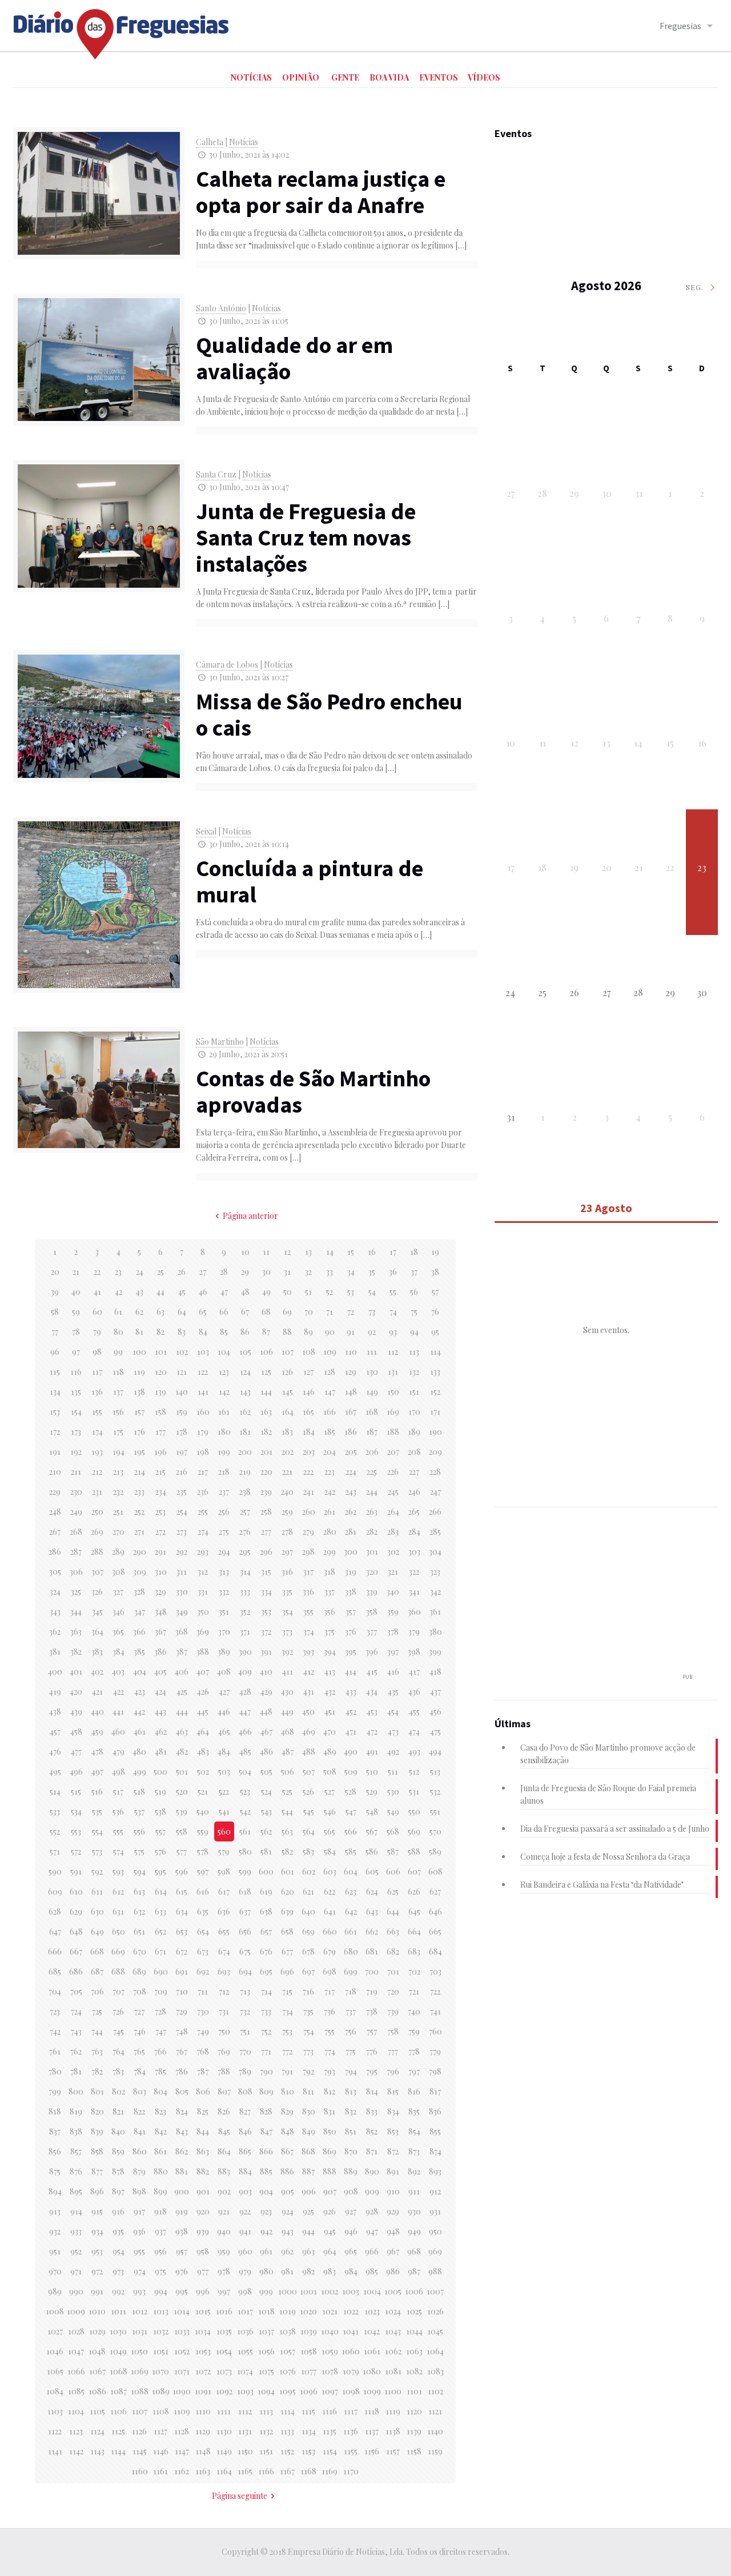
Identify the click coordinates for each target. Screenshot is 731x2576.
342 (435, 1592)
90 (330, 1332)
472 (372, 1732)
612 (118, 1891)
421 (97, 1692)
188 (393, 1432)
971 (76, 2271)
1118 (372, 2411)
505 (266, 1771)
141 (203, 1392)
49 (266, 1292)
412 (309, 1672)
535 (97, 1811)
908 (351, 2191)
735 (308, 2011)
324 (55, 1592)
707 (119, 1991)
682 (393, 1951)
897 (118, 2191)
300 (351, 1552)
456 (435, 1712)
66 (224, 1312)
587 (393, 1851)
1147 (182, 2451)
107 (288, 1352)
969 (435, 2251)
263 (372, 1512)
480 (139, 1752)
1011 (119, 2311)
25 (160, 1272)
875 (55, 2171)
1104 (76, 2411)
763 (97, 2051)
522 (224, 1791)
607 (414, 1871)
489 (330, 1752)
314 (245, 1572)
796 (393, 2071)
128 (330, 1372)
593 (118, 1871)
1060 (351, 2351)
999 (266, 2291)
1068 (119, 2371)
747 (161, 2031)
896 (97, 2191)
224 (351, 1472)
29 (245, 1272)
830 (309, 2111)
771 (266, 2051)
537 (139, 1811)
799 (55, 2091)
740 (414, 2011)
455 (414, 1712)
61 (118, 1312)
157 (139, 1412)
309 (140, 1572)
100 (139, 1352)
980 (266, 2271)
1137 (372, 2431)
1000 (288, 2291)
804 (160, 2091)
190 (435, 1432)
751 (245, 2031)
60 (97, 1312)
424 (160, 1692)
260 (309, 1512)
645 (414, 1911)
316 (287, 1572)
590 (55, 1871)
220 (266, 1472)
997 (224, 2291)
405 (160, 1672)
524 (266, 1791)
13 (308, 1252)
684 (435, 1951)
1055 (245, 2351)
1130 (224, 2431)
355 (308, 1612)
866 (266, 2151)
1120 (414, 2411)
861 (160, 2151)
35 (372, 1272)
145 (288, 1392)
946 (351, 2231)
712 (224, 1991)
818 (55, 2111)
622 (330, 1891)
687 (97, 1971)
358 (372, 1612)
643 (372, 1911)
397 (393, 1652)
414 (351, 1672)
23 (118, 1272)
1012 (140, 2311)
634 (182, 1911)
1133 (287, 2431)
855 (435, 2131)
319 (351, 1572)
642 (351, 1911)
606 (393, 1871)
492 (393, 1752)
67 (245, 1312)
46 (203, 1292)
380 (435, 1632)
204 (330, 1452)
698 (330, 1971)
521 (203, 1791)
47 (224, 1292)
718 (351, 1991)
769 (224, 2051)
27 (203, 1272)
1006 (414, 2291)
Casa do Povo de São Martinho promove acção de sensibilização (608, 1754)
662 (372, 1931)
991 (97, 2291)
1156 (372, 2451)
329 (160, 1592)
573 (97, 1851)
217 (203, 1472)
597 (203, 1871)
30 (266, 1272)
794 (351, 2071)
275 (224, 1532)
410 (266, 1672)
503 (224, 1771)
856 (55, 2151)
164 (288, 1412)
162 (245, 1412)
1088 (140, 2391)
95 (435, 1332)
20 (55, 1272)
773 (308, 2051)
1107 (140, 2411)
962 (287, 2251)
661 (351, 1931)
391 (266, 1652)
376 (351, 1632)
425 (182, 1692)
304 (435, 1552)
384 (119, 1652)
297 (287, 1552)
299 (330, 1552)
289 (118, 1552)
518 (139, 1791)
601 (288, 1871)
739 (393, 2011)
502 (203, 1771)
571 (55, 1851)
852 (372, 2131)
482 (182, 1752)
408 (224, 1672)
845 (224, 2131)
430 (287, 1692)
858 (97, 2151)
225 (372, 1472)
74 (393, 1312)
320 (372, 1572)
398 (414, 1652)
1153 (308, 2451)
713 (245, 1991)
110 (351, 1352)
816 (414, 2091)
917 (139, 2211)
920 (203, 2211)
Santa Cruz (216, 474)
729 (182, 2011)
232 (118, 1492)
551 (435, 1811)
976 (182, 2271)
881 (182, 2171)
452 (351, 1712)
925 (308, 2211)
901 (203, 2191)
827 (245, 2111)
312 (203, 1572)
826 (224, 2111)
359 (393, 1612)
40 (76, 1292)
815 (393, 2091)
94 (414, 1332)
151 (414, 1392)
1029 (97, 2331)
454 (393, 1712)
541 (224, 1811)
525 (287, 1791)
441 (118, 1712)
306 (76, 1572)
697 (308, 1971)
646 (435, 1911)
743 (76, 2031)
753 (287, 2031)
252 (139, 1512)
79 (97, 1332)
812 (330, 2091)
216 (182, 1472)
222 (308, 1472)
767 (182, 2051)
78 (76, 1332)
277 (266, 1532)
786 (182, 2071)
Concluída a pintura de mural (310, 881)
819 (76, 2111)
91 (351, 1332)
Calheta (210, 142)
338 (351, 1592)
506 (288, 1771)
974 (140, 2271)
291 (160, 1552)
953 (97, 2251)
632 (139, 1911)
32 (308, 1272)
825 (203, 2111)
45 (182, 1292)
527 (330, 1791)
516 (97, 1791)
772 (287, 2051)
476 (55, 1752)
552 (55, 1831)
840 (118, 2131)
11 (266, 1252)
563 (287, 1831)
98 (97, 1352)
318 (330, 1572)
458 (76, 1732)
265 (414, 1512)
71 (330, 1312)
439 (76, 1712)
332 (224, 1592)
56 (414, 1292)
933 (76, 2231)
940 (224, 2231)
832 (351, 2111)
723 (55, 2011)
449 (287, 1712)
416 (393, 1672)
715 (287, 1991)
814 (372, 2091)
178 (182, 1432)
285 (435, 1532)
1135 (330, 2431)
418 (435, 1672)
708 (140, 1991)
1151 (266, 2451)
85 (224, 1332)
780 (55, 2071)
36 (393, 1272)
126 (287, 1372)
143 (245, 1392)
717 (330, 1991)
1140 (435, 2431)
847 (266, 2131)
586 (372, 1851)
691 (182, 1971)
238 (245, 1492)
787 (203, 2071)
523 (245, 1791)
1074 (245, 2371)
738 (372, 2011)
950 (435, 2231)
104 (224, 1352)
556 (139, 1831)
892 (414, 2171)
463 (182, 1732)
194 (119, 1452)
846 (245, 2131)
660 (330, 1931)
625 (393, 1891)
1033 (182, 2331)
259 (287, 1512)
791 (287, 2071)
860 (140, 2151)
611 (97, 1891)
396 (372, 1652)
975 (160, 2271)
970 (55, 2271)
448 (266, 1712)
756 (351, 2031)
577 (182, 1851)
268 (76, 1532)
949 (414, 2231)
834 (393, 2111)
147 (330, 1392)
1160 (140, 2471)
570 (435, 1831)
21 (76, 1272)
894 (55, 2191)
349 (182, 1612)
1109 (182, 2411)
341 (414, 1592)
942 (266, 2231)
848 (288, 2131)
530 (393, 1791)
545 (309, 1811)
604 (351, 1871)
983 (330, 2271)
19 (435, 1252)
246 (414, 1492)
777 (393, 2051)
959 (224, 2251)
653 (182, 1931)
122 (203, 1372)
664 (414, 1931)
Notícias (244, 142)
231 (97, 1492)
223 (330, 1472)
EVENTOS (439, 77)
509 (351, 1771)
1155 (351, 2451)
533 (55, 1811)
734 (288, 2011)
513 (435, 1771)
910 (393, 2191)
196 (160, 1452)
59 (76, 1312)
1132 (266, 2431)
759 (414, 2031)
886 (287, 2171)
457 (55, 1732)
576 (160, 1851)
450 (308, 1712)
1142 (76, 2451)
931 (435, 2211)
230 (76, 1492)
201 (266, 1452)
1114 (288, 2411)
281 (351, 1532)
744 (97, 2031)
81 (139, 1332)
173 (76, 1432)
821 (118, 2111)
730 (203, 2011)
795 (372, 2071)
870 (351, 2151)
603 (330, 1871)
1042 (372, 2331)
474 (414, 1732)
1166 (266, 2471)
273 (182, 1532)
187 (372, 1432)
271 (139, 1532)
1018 (266, 2311)
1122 (55, 2431)
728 (160, 2011)
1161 (160, 2471)
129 (351, 1372)
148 (351, 1392)
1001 (308, 2291)
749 (203, 2031)
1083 (435, 2371)
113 (414, 1352)
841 (140, 2131)
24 (140, 1272)
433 (351, 1692)
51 (308, 1292)
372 (266, 1632)
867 (287, 2151)
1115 (308, 2411)
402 (97, 1672)
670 (140, 1951)
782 (97, 2071)
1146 (161, 2451)
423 (140, 1692)
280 (330, 1532)
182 (266, 1432)
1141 (55, 2451)
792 (308, 2071)
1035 (224, 2331)
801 (97, 2091)
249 (76, 1512)
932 (55, 2231)
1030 (118, 2331)
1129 (203, 2431)
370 (224, 1632)
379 (414, 1632)
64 (182, 1312)
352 (245, 1612)
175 (118, 1432)
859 (118, 2151)
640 (308, 1911)
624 (372, 1891)
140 (182, 1392)
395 (351, 1652)
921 (224, 2211)
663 (393, 1931)
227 (414, 1472)
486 (266, 1752)
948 (393, 2231)
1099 (372, 2391)
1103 (55, 2411)
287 (76, 1552)
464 (203, 1732)
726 (118, 2011)
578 (203, 1851)
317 (308, 1572)
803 (140, 2091)
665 (435, 1931)
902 (224, 2191)
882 (203, 2171)
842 (161, 2131)
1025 (414, 2311)
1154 (330, 2451)
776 (372, 2051)
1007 (435, 2291)
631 (118, 1911)
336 (308, 1592)
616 (203, 1891)
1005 (393, 2291)
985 (372, 2271)
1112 (245, 2411)
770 (245, 2051)
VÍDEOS (484, 77)
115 (55, 1372)
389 (224, 1652)
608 (435, 1871)
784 (140, 2071)
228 (435, 1472)
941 (245, 2231)
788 (224, 2071)
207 (393, 1452)
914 (76, 2211)
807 (224, 2091)
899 (160, 2191)
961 (266, 2251)
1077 (309, 2371)
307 (97, 1572)
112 (393, 1352)
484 (224, 1752)
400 (55, 1672)
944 (308, 2231)
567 (372, 1831)
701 (393, 1971)
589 (435, 1851)
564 (309, 1831)
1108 (161, 2411)
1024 (393, 2311)
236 (203, 1492)
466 (245, 1732)
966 (372, 2251)
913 (55, 2211)
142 (224, 1392)
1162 (182, 2471)
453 (372, 1712)
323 (435, 1572)
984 (351, 2271)
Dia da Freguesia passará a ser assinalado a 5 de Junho (615, 1829)
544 (287, 1811)
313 (224, 1572)
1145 (140, 2451)
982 (308, 2271)
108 (309, 1352)
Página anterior (250, 1216)
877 (97, 2171)
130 (372, 1372)
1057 (288, 2351)
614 (161, 1891)
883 (224, 2171)
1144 (118, 2451)
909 (372, 2191)
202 (288, 1452)
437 (435, 1692)
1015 (203, 2311)
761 (55, 2051)
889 (351, 2171)
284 (414, 1532)
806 (203, 2091)
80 (119, 1332)
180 (224, 1432)
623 (351, 1891)
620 (288, 1891)
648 (76, 1931)
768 (203, 2051)
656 (245, 1931)
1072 (203, 2371)
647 (55, 1931)
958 (203, 2251)
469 (309, 1732)
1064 (435, 2351)
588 (414, 1851)
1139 (414, 2431)
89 (308, 1332)
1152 (287, 2451)
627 (435, 1891)
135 (76, 1392)
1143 (97, 2451)
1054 (224, 2351)
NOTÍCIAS (251, 77)
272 (160, 1532)
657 (266, 1931)
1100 (393, 2391)
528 (351, 1791)
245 (393, 1492)
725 (97, 2011)
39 (55, 1292)
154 (76, 1412)
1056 (266, 2351)
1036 (245, 2331)
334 (266, 1592)
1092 (224, 2391)
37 (414, 1272)
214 (140, 1472)
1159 (435, 2451)
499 (140, 1771)
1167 (287, 2471)
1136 (351, 2431)
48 (245, 1292)
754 (309, 2031)
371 (245, 1632)
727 (139, 2011)
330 (182, 1592)
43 (140, 1292)
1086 (97, 2391)
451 (330, 1712)
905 (288, 2191)
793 (330, 2071)
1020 (308, 2311)
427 (224, 1692)
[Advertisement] (607, 1596)
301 (372, 1552)
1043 (393, 2331)
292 (182, 1552)
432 (330, 1692)
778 (414, 2051)
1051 (161, 2351)
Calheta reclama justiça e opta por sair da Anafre (321, 192)
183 (287, 1432)
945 (330, 2231)
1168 (308, 2471)
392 (287, 1652)
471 (351, 1732)
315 (266, 1572)
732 (245, 2011)
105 (245, 1352)
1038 (288, 2331)
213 (118, 1472)
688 (118, 1971)
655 (224, 1931)
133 (435, 1372)
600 (266, 1871)
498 (119, 1771)
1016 (224, 2311)
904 (266, 2191)
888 (330, 2171)
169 (393, 1412)
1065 (55, 2371)
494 (435, 1752)
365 (118, 1632)
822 (139, 2111)
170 (414, 1412)
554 (97, 1831)
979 (245, 2271)
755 (330, 2031)
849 (309, 2131)
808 (245, 2091)
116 (76, 1372)
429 (266, 1692)
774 (330, 2051)
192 (76, 1452)
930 (414, 2211)
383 (97, 1652)
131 (393, 1372)
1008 (55, 2311)
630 (97, 1911)
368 (182, 1632)
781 (76, 2071)
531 (414, 1791)
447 (245, 1712)
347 (140, 1612)
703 (435, 1971)
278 (287, 1532)
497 (97, 1771)
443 (160, 1712)
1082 (414, 2371)
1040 (330, 2331)
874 (435, 2151)
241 (309, 1492)
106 (266, 1352)
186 (351, 1432)
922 (245, 2211)
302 (393, 1552)
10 (245, 1252)
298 (308, 1552)
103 (203, 1352)
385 (139, 1652)
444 (182, 1712)
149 (372, 1392)
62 (139, 1312)
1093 (245, 2391)
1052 (182, 2351)
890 (372, 2171)
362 (55, 1632)
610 (76, 1891)
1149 (224, 2451)
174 (97, 1432)
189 (414, 1432)
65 (203, 1312)
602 (309, 1871)
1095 (288, 2391)
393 (308, 1652)
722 (435, 1991)
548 (372, 1811)
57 (435, 1292)
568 (393, 1831)
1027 (55, 2331)
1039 (309, 2331)
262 (351, 1512)
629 (76, 1911)
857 (76, 2151)
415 (372, 1672)
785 (160, 2071)
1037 (266, 2331)
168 (372, 1412)
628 (55, 1911)
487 (288, 1752)
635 (203, 1911)
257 (245, 1512)
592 (97, 1871)
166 (330, 1412)
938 (182, 2231)
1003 (351, 2291)
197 (182, 1452)
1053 (203, 2351)
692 (203, 1971)
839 (97, 2131)
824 (182, 2111)
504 (245, 1771)
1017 (245, 2311)
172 (55, 1432)
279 (308, 1532)
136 (97, 1392)
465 (224, 1732)
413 (330, 1672)
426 (203, 1692)
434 (372, 1692)
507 (309, 1771)
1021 (330, 2311)
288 (97, 1552)
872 (393, 2151)
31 (287, 1272)
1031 (140, 2331)
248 (55, 1512)
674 (224, 1951)
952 (76, 2251)
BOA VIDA (389, 77)
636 (224, 1911)
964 (330, 2251)
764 (119, 2051)
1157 (393, 2451)
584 (330, 1851)
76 (435, 1312)
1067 (97, 2371)
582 (287, 1851)
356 (330, 1612)
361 (435, 1612)
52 (330, 1292)
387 (182, 1652)
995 (182, 2291)
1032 (161, 2331)
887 (308, 2171)
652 (160, 1931)
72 (351, 1312)
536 (118, 1811)
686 (76, 1971)
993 (139, 2291)
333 (245, 1592)
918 (160, 2211)
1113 (266, 2411)
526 (308, 1791)
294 (224, 1552)
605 (372, 1871)
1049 (118, 2351)
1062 (393, 2351)
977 (203, 2271)
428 (245, 1692)
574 (119, 1851)
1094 (266, 2391)
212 (97, 1472)
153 (55, 1412)
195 (139, 1452)
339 (372, 1592)
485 (245, 1752)
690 (161, 1971)
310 (161, 1572)
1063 (414, 2351)
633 (160, 1911)
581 (266, 1851)
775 (351, 2051)
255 (203, 1512)
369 (203, 1632)
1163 (203, 2471)
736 (330, 2011)
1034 (203, 2331)
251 (118, 1512)
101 (161, 1352)
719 (372, 1991)
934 (97, 2231)
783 (118, 2071)
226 (393, 1472)
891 (393, 2171)
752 (266, 2031)
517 (118, 1791)
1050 (139, 2351)
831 (330, 2111)
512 (414, 1771)
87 (266, 1332)
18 (414, 1252)
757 (372, 2031)
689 (139, 1971)
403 (118, 1672)
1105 (97, 2411)
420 (76, 1692)
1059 (330, 2351)
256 (224, 1512)
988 (435, 2271)
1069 (140, 2371)
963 (308, 2251)
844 (203, 2131)
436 (414, 1692)
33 (330, 1272)
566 (351, 1831)
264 (393, 1512)
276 (245, 1532)
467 (266, 1732)
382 (76, 1652)
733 (266, 2011)
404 (140, 1672)
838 (76, 2131)
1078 (330, 2371)
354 (288, 1612)
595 (160, 1871)
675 (245, 1951)
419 (55, 1692)
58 (55, 1312)
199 (224, 1452)
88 (287, 1332)
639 (287, 1911)
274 (203, 1532)
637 (245, 1911)
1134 (309, 2431)
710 (182, 1991)
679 (330, 1951)
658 (287, 1931)
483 (203, 1752)
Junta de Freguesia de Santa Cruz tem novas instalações (306, 537)
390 (245, 1652)
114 (435, 1352)
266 (435, 1512)
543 (266, 1811)
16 (372, 1252)
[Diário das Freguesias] (122, 30)
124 (245, 1372)
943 (288, 2231)
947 (372, 2231)
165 (308, 1412)
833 (372, 2111)
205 (351, 1452)
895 (76, 2191)
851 (351, 2131)
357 (351, 1612)
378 (393, 1632)
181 (245, 1432)
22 (97, 1272)
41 (97, 1292)
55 (393, 1292)
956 (160, 2251)
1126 (139, 2431)
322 (414, 1572)
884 (245, 2171)
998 (245, 2291)
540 (203, 1811)
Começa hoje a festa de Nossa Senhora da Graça (605, 1857)
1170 (351, 2471)
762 (76, 2051)
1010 (97, 2311)
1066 (76, 2371)
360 (414, 1612)
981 (287, 2271)
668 (97, 1951)
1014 (182, 2311)
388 (203, 1652)
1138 (393, 2431)
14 (330, 1252)
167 (351, 1412)
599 (245, 1871)
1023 (372, 2311)
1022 (351, 2311)
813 (351, 2091)
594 (140, 1871)
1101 (414, 2391)
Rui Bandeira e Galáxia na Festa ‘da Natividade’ (602, 1885)
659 (308, 1931)
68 (266, 1312)
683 (414, 1951)
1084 (55, 2391)
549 (393, 1811)
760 (435, 2031)
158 (160, 1412)
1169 (330, 2471)
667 (76, 1951)
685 (55, 1971)
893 (435, 2171)
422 (119, 1692)
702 (414, 1971)
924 (288, 2211)
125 (266, 1372)
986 (393, 2271)
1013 (161, 2311)
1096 (309, 2391)
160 (203, 1412)
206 (372, 1452)
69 (287, 1312)
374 (309, 1632)
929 (393, 2211)
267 (55, 1532)
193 (97, 1452)
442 (139, 1712)
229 (55, 1492)
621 (308, 1891)
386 (160, 1652)
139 (160, 1392)
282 (372, 1532)
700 (372, 1971)
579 (224, 1851)
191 (55, 1452)
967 (393, 2251)
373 (287, 1632)
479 (119, 1752)
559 (203, 1831)
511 (393, 1771)
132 (414, 1372)
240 (287, 1492)
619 (266, 1891)
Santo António (221, 308)
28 (224, 1272)
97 (76, 1352)
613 (139, 1891)
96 (55, 1352)
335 (287, 1592)
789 (245, 2071)
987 (414, 2271)
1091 (203, 2391)
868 (308, 2151)
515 (76, 1791)
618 (245, 1891)
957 (182, 2251)
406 (182, 1672)
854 (414, 2131)
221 (287, 1472)
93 (393, 1332)
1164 (224, 2471)
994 (161, 2291)
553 (76, 1831)
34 (351, 1272)
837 (55, 2131)
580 (245, 1851)
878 (118, 2171)
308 (119, 1572)
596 (182, 1871)
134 (55, 1392)
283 (393, 1532)
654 (203, 1931)
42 (119, 1292)
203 (309, 1452)
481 (161, 1752)
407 (203, 1672)
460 (118, 1732)
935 (118, 2231)
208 (414, 1452)
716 (308, 1991)
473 (393, 1732)
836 (435, 2111)
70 (309, 1312)
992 (118, 2291)
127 (308, 1372)
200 (245, 1452)
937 (160, 2231)
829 (287, 2111)
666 (55, 1951)
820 (97, 2111)
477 (76, 1752)
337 (330, 1592)
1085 (76, 2391)
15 (351, 1252)
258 (266, 1512)
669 (118, 1951)
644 (393, 1911)
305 (55, 1572)
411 (288, 1672)
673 (203, 1951)
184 (309, 1432)
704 (55, 1991)
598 (224, 1871)
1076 (288, 2371)
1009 (76, 2311)
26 (182, 1272)
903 (245, 2191)
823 (160, 2111)
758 (393, 2031)
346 (119, 1612)
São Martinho (220, 1042)
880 (161, 2171)
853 (393, 2131)
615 (182, 1891)
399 (435, 1652)
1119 (393, 2411)
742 (55, 2031)
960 (245, 2251)
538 (160, 1811)
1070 (160, 2371)
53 (351, 1292)
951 (55, 2251)
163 (266, 1412)
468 (288, 1732)
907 (330, 2191)
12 (287, 1252)
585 (351, 1851)
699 (351, 1971)
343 (55, 1612)
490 (351, 1752)
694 (245, 1971)
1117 (351, 2411)
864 (224, 2151)
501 (182, 1771)
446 (224, 1712)
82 (160, 1332)
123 (224, 1372)
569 (414, 1831)
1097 (330, 2391)
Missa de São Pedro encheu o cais (329, 715)
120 (161, 1372)
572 (76, 1851)
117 (97, 1372)
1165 (245, 2471)
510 (372, 1771)
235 (182, 1492)
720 (393, 1991)
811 (308, 2091)
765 (139, 2051)
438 (55, 1712)
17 (393, 1252)
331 (203, 1592)
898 (139, 2191)
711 (203, 1991)
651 (139, 1931)
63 (160, 1312)
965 (351, 2251)
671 (160, 1951)
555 (118, 1831)
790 (266, 2071)
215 (160, 1472)
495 (55, 1771)
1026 (435, 2311)
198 (203, 1452)
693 (224, 1971)
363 (76, 1632)
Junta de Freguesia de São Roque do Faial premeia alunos (608, 1794)
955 (139, 2251)
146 (309, 1392)
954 (119, 2251)
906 (309, 2191)
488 (309, 1752)
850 (330, 2131)
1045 (435, 2331)
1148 (203, 2451)
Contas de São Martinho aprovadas (313, 1092)
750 (224, 2031)
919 (182, 2211)
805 (182, 2091)
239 (266, 1492)
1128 (182, 2431)
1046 (55, 2351)
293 (203, 1552)
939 (203, 2231)
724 (76, 2011)
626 (414, 1891)
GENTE (345, 77)
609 (55, 1891)
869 (330, 2151)
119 (139, 1372)
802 (119, 2091)
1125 (118, 2431)
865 (245, 2151)
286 (55, 1552)
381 (55, 1652)
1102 (435, 2391)
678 (308, 1951)
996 (203, 2291)
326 (97, 1592)
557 (160, 1831)
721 (414, 1991)
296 (266, 1552)
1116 (330, 2411)
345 (97, 1612)
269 (97, 1532)
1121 (435, 2411)
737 (351, 2011)
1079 (351, 2371)
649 (97, 1931)
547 (351, 1811)
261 (330, 1512)
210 (55, 1472)
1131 (245, 2431)
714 (266, 1991)
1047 (76, 2351)
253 (160, 1512)
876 (76, 2171)
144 (266, 1392)
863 (203, 2151)
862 (182, 2151)
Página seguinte (240, 2496)
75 (414, 1312)
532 (435, 1791)
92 (372, 1332)
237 (224, 1492)
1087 (119, 2391)
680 (351, 1951)
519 (160, 1791)
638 (266, 1911)
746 (140, 2031)
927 (351, 2211)
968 (414, 2251)
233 (139, 1492)
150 (393, 1392)
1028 (76, 2331)
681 (372, 1951)
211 (76, 1472)
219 (245, 1472)
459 (97, 1732)
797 (414, 2071)
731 (224, 2011)
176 (139, 1432)
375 (330, 1632)
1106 (119, 2411)
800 (76, 2091)
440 (97, 1712)
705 (76, 1991)
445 (203, 1712)
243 (351, 1492)
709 (161, 1991)
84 (203, 1332)
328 (139, 1592)
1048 (97, 2351)
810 (288, 2091)
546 (330, 1811)
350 (203, 1612)
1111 (224, 2411)
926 (330, 2211)
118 (118, 1372)
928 (372, 2211)
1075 (266, 2371)
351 (224, 1612)
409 (245, 1672)
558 (182, 1831)
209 (435, 1452)
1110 (203, 2411)
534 (76, 1811)
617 (224, 1891)
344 (76, 1612)
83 (182, 1332)
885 (266, 2171)
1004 (372, 2291)
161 (224, 1412)
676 (266, 1951)
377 (372, 1632)
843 (182, 2131)
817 (435, 2091)
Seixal (206, 831)
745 (119, 2031)
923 (266, 2211)
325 (76, 1592)
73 (372, 1312)
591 (76, 1871)
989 (55, 2291)
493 (414, 1752)
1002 (330, 2291)
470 (330, 1732)
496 (76, 1771)
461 (140, 1732)
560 (224, 1831)
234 (161, 1492)
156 (118, 1412)
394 (330, 1652)
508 (330, 1771)
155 (97, 1412)
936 (139, 2231)
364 (97, 1632)
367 (160, 1632)
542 (245, 1811)
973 (118, 2271)
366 (139, 1632)
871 (372, 2151)
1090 (182, 2391)
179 (203, 1432)
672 (182, 1951)
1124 (97, 2431)
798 (435, 2071)
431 (309, 1692)
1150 (245, 2451)
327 (118, 1592)
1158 (414, 2451)
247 (435, 1492)
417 (414, 1672)
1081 (393, 2371)
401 (76, 1672)
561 (245, 1831)
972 (97, 2271)
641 (330, 1911)
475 (435, 1732)
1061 (372, 2351)
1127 (160, 2431)
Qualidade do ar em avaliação (294, 358)
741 (435, 2011)
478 (97, 1752)
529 (372, 1791)
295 (245, 1552)
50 (288, 1292)
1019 (288, 2311)
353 (266, 1612)
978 (224, 2271)
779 (435, 2051)
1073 (224, 2371)
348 (161, 1612)
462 (161, 1732)
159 (182, 1412)
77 (55, 1332)
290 (140, 1552)
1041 (351, 2331)
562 (266, 1831)
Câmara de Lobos (227, 665)
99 (118, 1352)
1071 (182, 2371)
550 (414, 1811)
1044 (414, 2331)
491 (372, 1752)
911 (414, 2191)
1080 (372, 2371)
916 (118, 2211)
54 (372, 1292)
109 (330, 1352)
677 (287, 1951)
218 (224, 1472)
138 (139, 1392)
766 (160, 2051)
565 (330, 1831)
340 (393, 1592)
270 (119, 1532)
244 (372, 1492)
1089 (161, 2391)
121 (182, 1372)
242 (330, 1492)
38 (435, 1272)
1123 (76, 2431)
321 (393, 1572)
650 (119, 1931)
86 (245, 1332)
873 (414, 2151)
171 (435, 1412)
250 (97, 1512)
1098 (351, 2391)
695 (266, 1971)
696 (287, 1971)
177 (160, 1432)
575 (139, 1851)
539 (182, 1811)
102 (182, 1352)
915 (97, 2211)
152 (435, 1392)
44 (160, 1292)
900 (182, 2191)
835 (414, 2111)
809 (266, 2091)
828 (266, 2111)
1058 (309, 2351)
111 (372, 1352)
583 (308, 1851)
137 (118, 1392)
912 (435, 2191)
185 (330, 1432)
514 (55, 1791)
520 (182, 1791)
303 (414, 1552)
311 (182, 1572)
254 (182, 1512)
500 (160, 1771)
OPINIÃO (301, 77)
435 (393, 1692)
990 (76, 2291)
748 (182, 2031)
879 (139, 2171)
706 (97, 1991)
